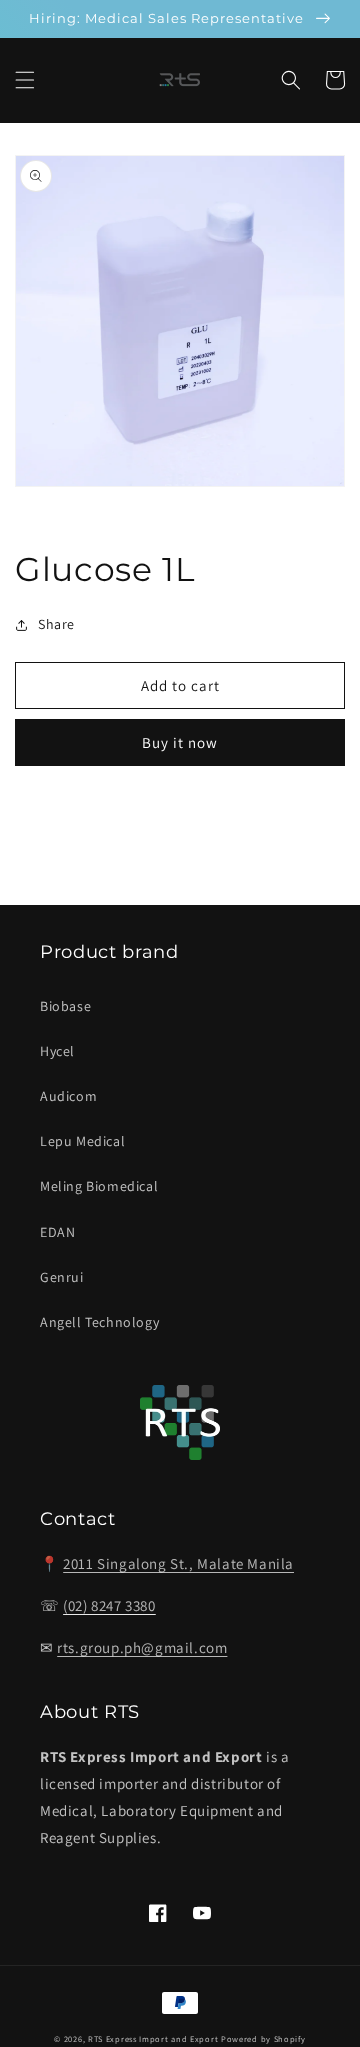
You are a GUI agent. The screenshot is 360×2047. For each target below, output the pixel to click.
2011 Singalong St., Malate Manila (178, 1563)
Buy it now (180, 742)
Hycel (57, 1051)
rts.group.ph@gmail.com (142, 1647)
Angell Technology (99, 1322)
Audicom (68, 1096)
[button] (25, 80)
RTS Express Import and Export (153, 2038)
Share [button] (56, 624)
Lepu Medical (82, 1141)
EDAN (57, 1232)
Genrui (62, 1277)
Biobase (65, 1006)
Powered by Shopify (263, 2038)
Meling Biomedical (99, 1186)
